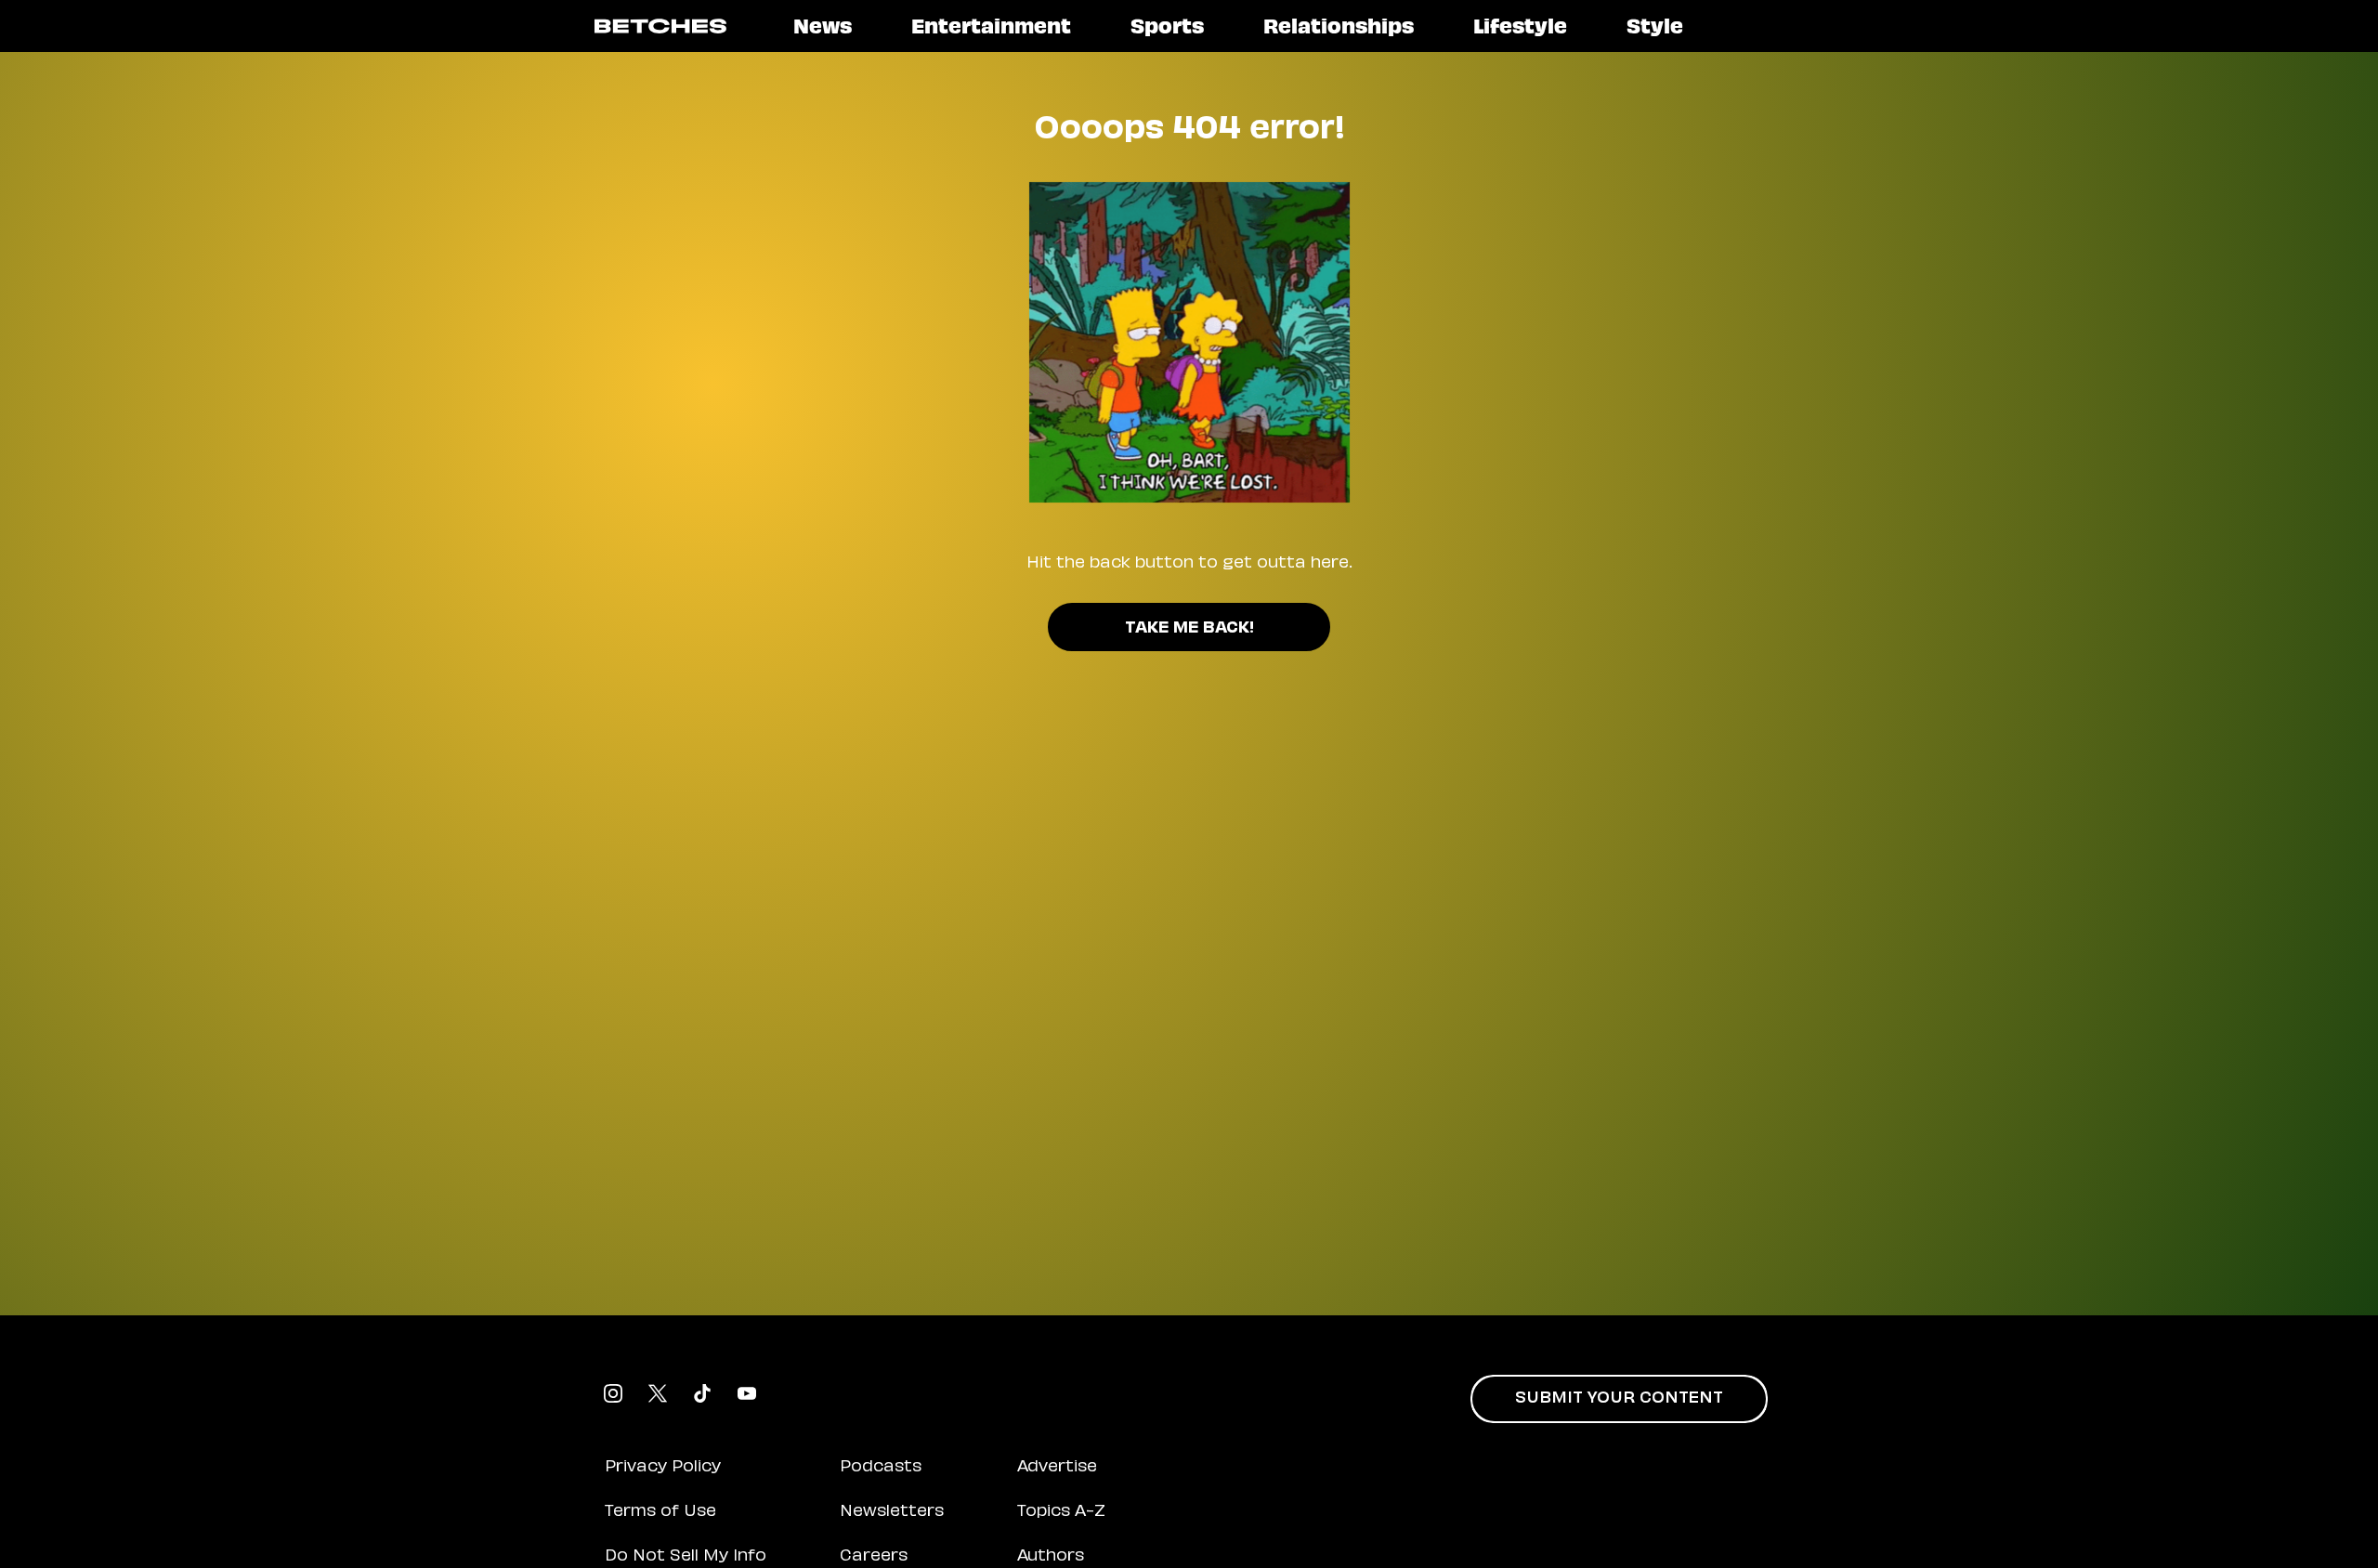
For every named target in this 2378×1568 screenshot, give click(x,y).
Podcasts (881, 1468)
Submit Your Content (1619, 1399)
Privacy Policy (663, 1468)
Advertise (1057, 1468)
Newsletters (892, 1512)
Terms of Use (660, 1512)
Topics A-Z (1061, 1512)
